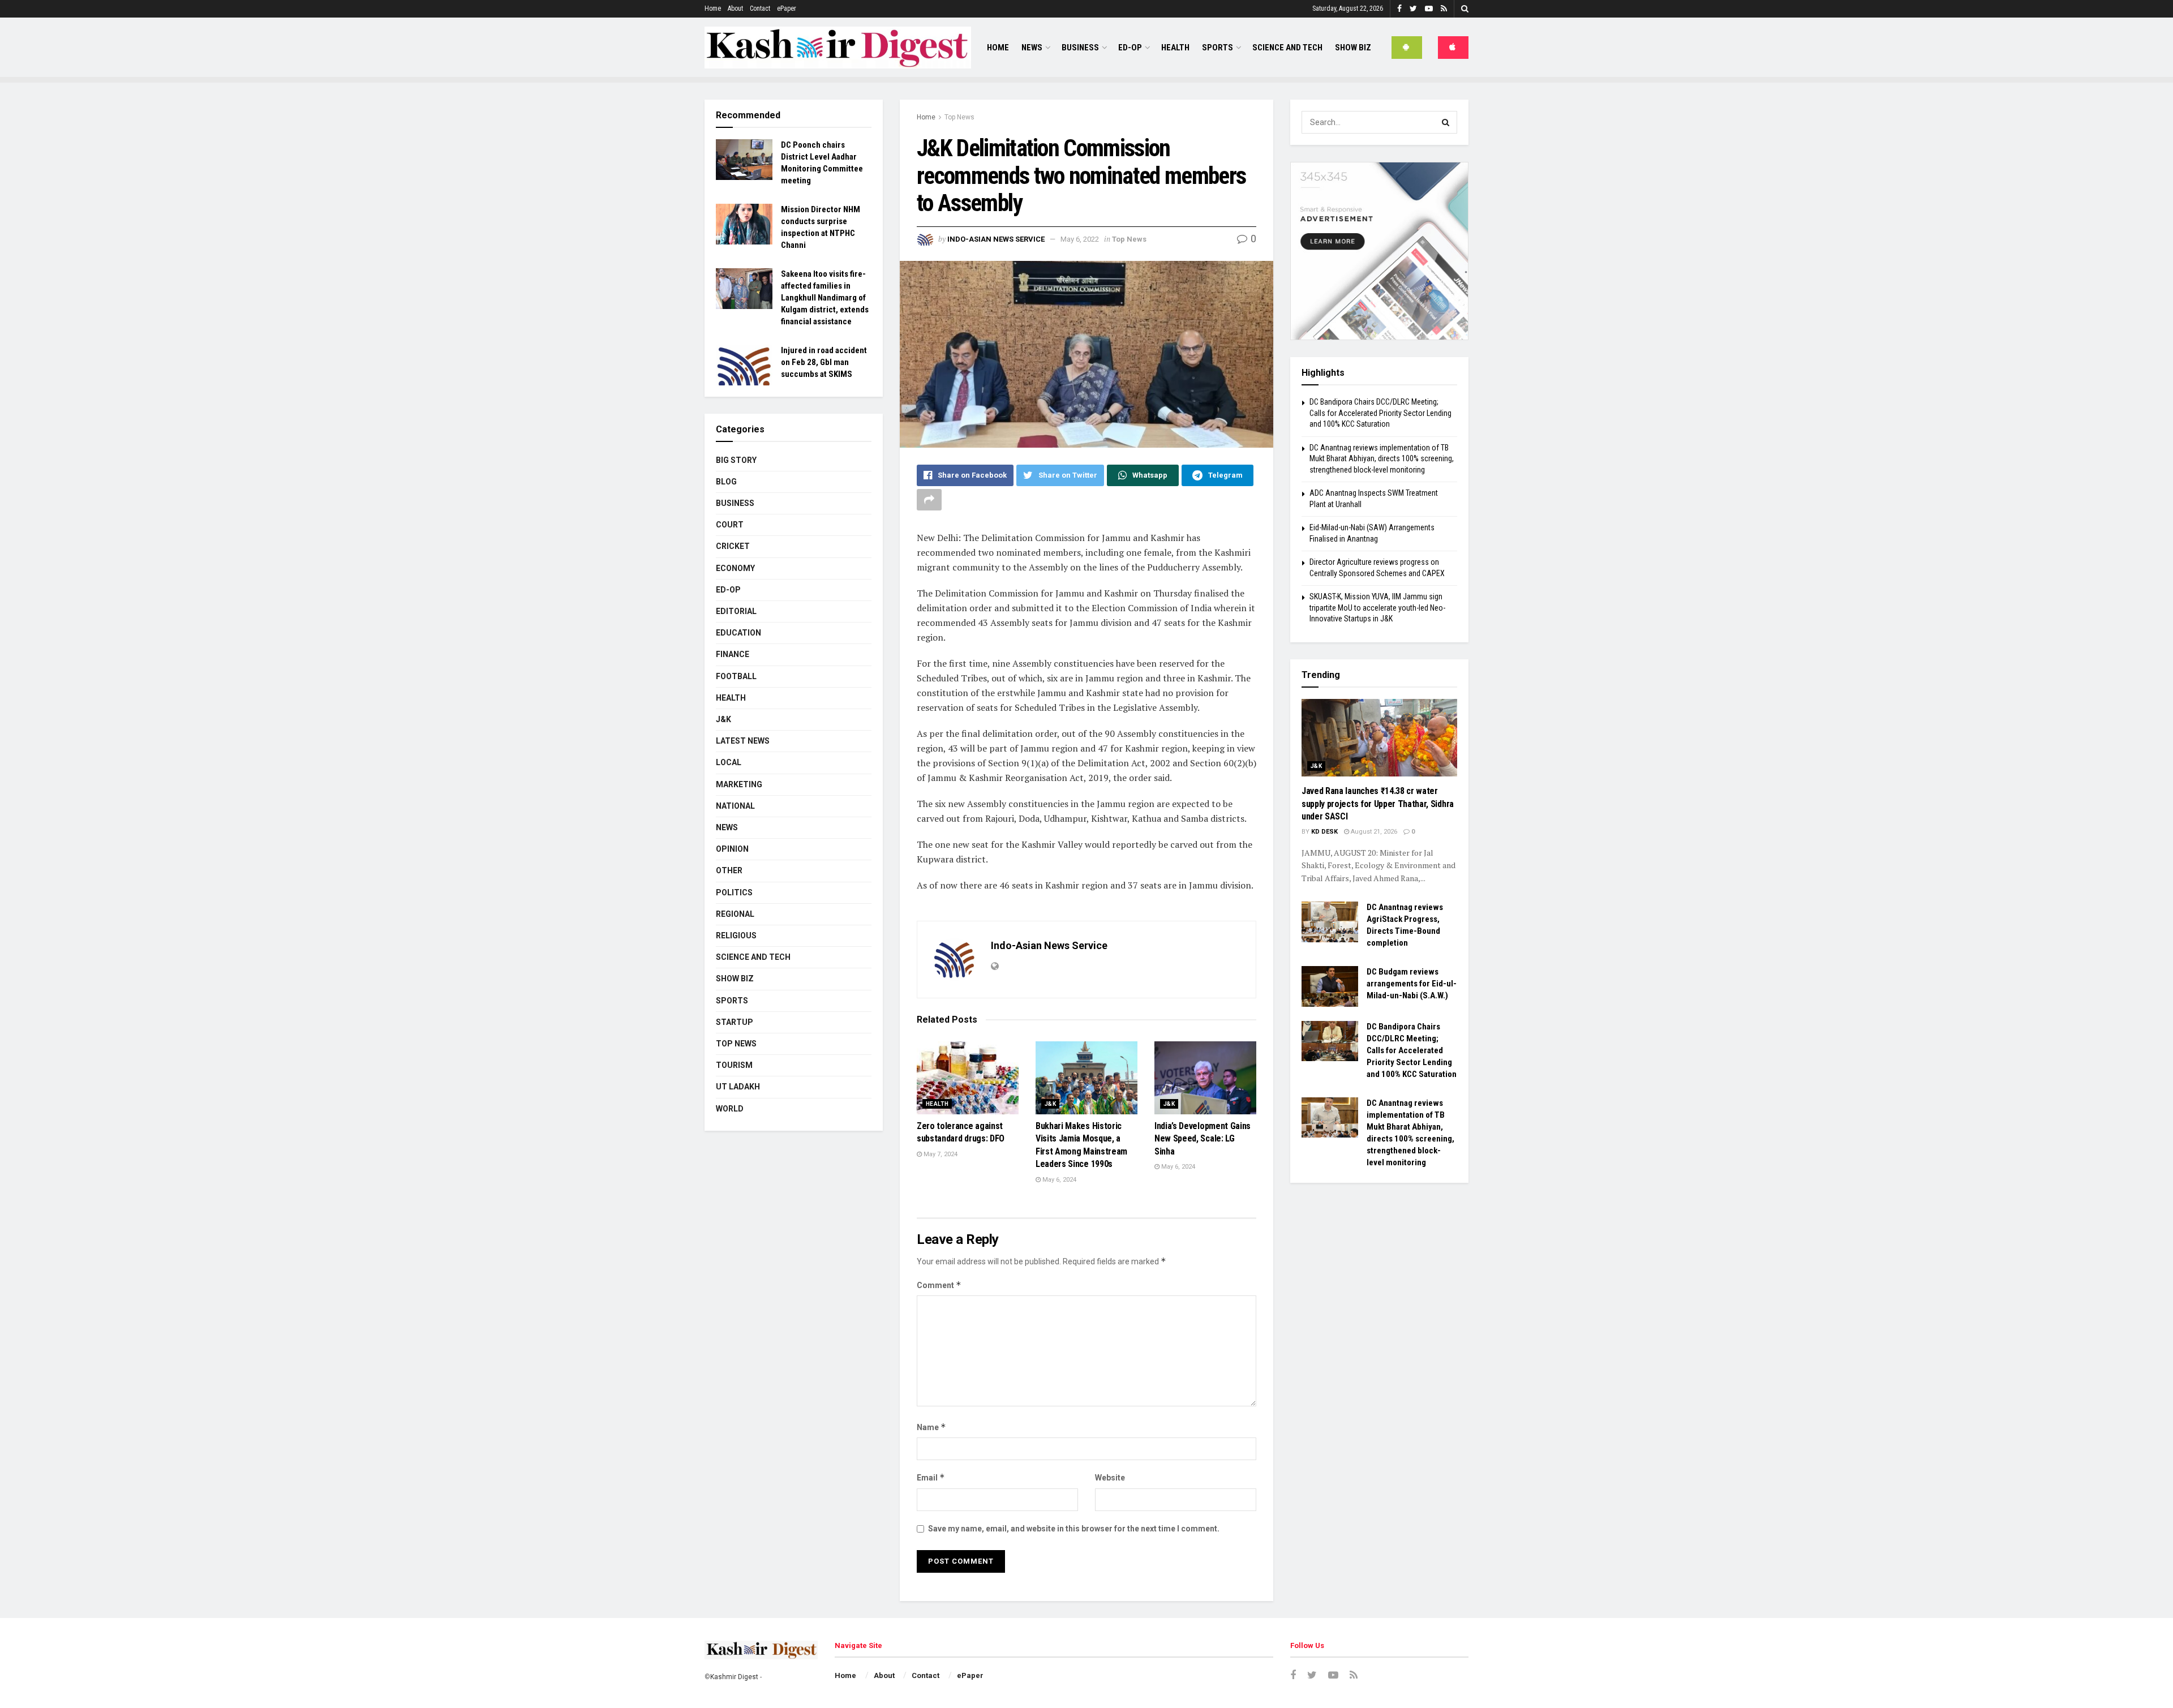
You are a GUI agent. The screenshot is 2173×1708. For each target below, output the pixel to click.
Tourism (734, 1065)
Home (713, 8)
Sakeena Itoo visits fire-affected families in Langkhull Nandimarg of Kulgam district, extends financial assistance (825, 298)
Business (1080, 48)
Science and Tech (753, 957)
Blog (726, 482)
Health (1175, 48)
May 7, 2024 (940, 1154)
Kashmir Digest (734, 1677)
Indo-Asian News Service (996, 239)
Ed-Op (1130, 48)
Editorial (736, 611)
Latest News (743, 741)
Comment (939, 1285)
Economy (735, 568)
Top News (959, 117)
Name (931, 1427)
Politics (734, 892)
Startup (735, 1022)
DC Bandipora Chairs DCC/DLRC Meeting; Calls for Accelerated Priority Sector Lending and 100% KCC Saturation (1380, 413)
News (1032, 48)
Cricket (733, 546)
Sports (1218, 48)
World (730, 1109)
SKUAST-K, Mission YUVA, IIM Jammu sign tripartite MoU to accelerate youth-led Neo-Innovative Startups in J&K (1377, 608)
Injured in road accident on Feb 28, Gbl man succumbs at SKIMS (824, 362)
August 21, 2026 (1373, 832)
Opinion (732, 849)
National (735, 806)
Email (931, 1477)
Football (736, 676)
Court (730, 525)
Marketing (739, 784)
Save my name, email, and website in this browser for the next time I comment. (1074, 1529)
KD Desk (1324, 832)
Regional (735, 914)
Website (1110, 1478)
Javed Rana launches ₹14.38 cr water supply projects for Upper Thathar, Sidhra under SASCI (1378, 804)
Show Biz (1353, 48)
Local (729, 762)
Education (738, 633)
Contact (760, 8)
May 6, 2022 (1080, 239)
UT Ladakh (738, 1087)
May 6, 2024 (1058, 1180)
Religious (736, 935)
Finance (733, 654)
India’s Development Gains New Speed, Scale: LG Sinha (1203, 1139)
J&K (1050, 1104)
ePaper (787, 8)
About (735, 8)
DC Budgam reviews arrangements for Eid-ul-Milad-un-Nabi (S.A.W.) (1412, 984)
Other (729, 870)
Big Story (736, 460)
